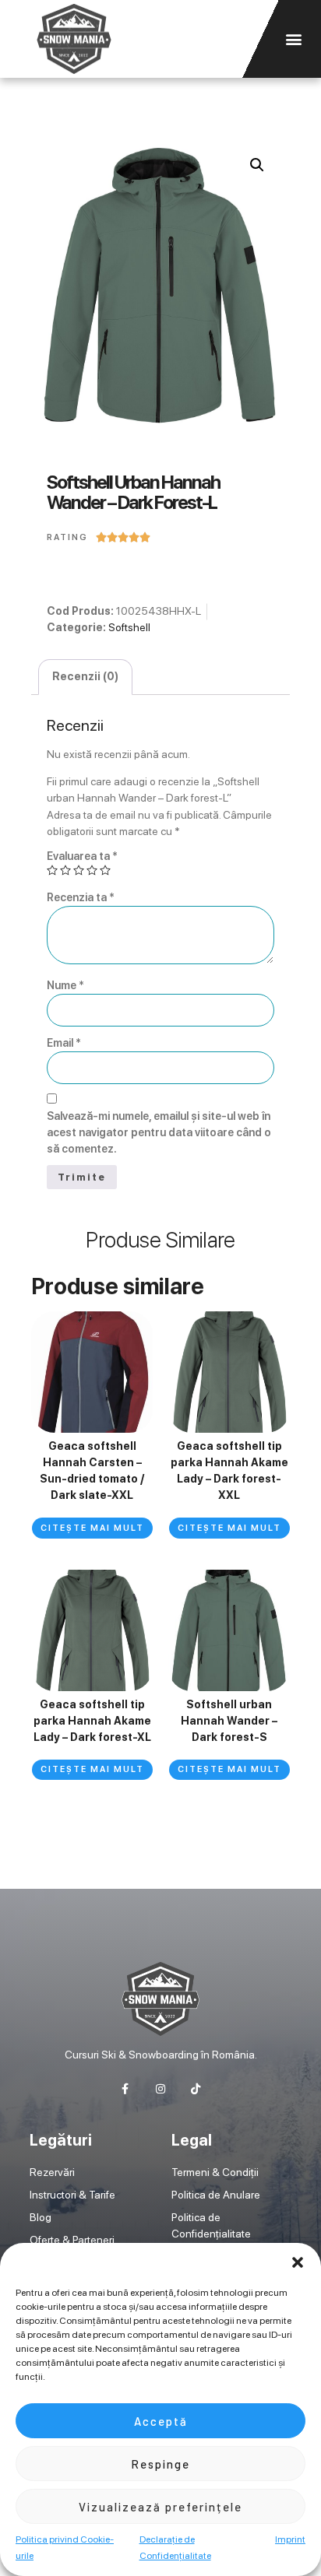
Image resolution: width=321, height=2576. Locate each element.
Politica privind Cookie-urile (65, 2548)
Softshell (129, 627)
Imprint (290, 2539)
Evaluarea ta (82, 856)
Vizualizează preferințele (160, 2507)
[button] (298, 2262)
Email (64, 1043)
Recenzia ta (81, 897)
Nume (65, 985)
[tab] (85, 677)
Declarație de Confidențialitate (175, 2548)
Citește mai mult (92, 1528)
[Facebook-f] (125, 2089)
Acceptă (161, 2421)
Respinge (160, 2464)
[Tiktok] (196, 2089)
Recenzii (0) (85, 676)
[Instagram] (160, 2089)
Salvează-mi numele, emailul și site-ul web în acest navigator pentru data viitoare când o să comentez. (159, 1132)
